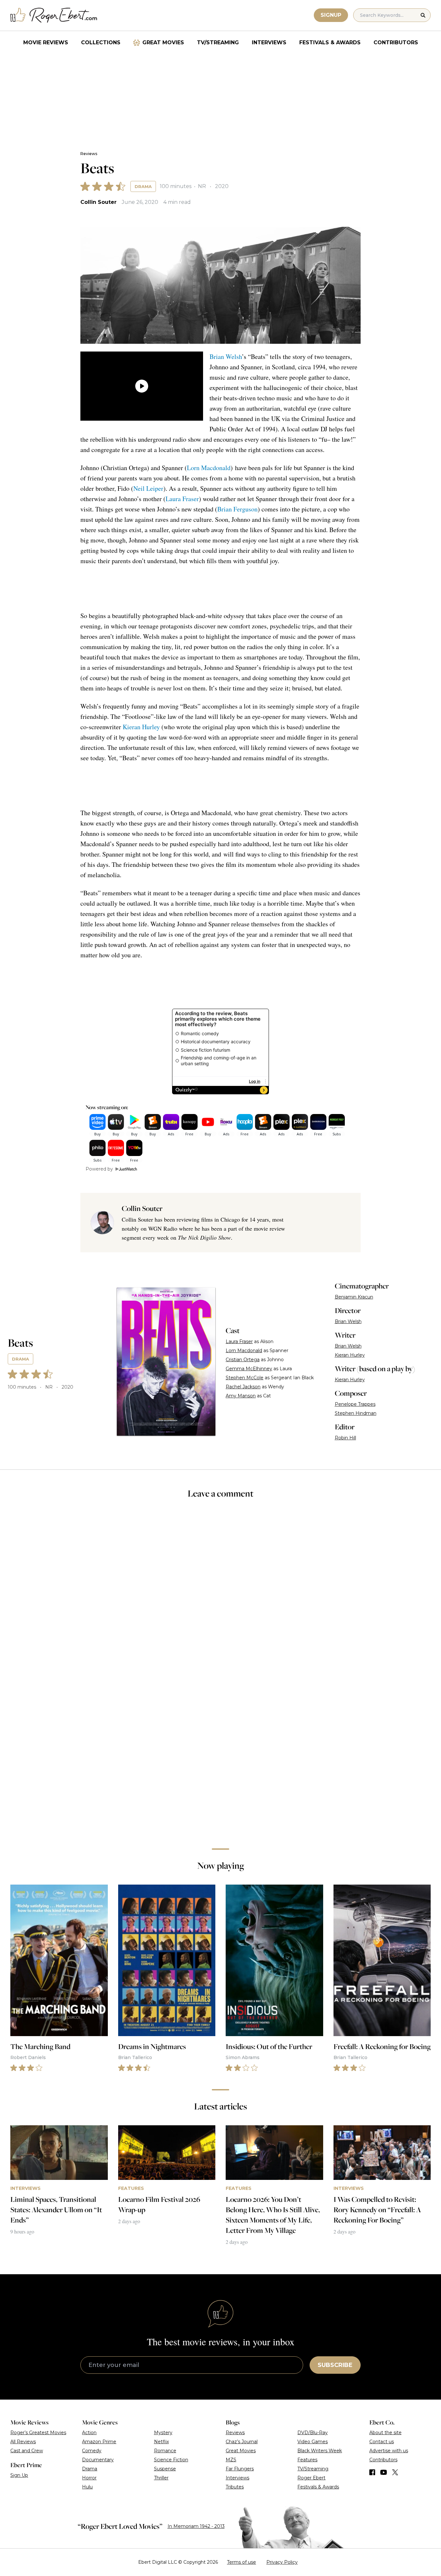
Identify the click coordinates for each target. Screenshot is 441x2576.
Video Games (313, 2442)
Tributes (235, 2487)
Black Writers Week (320, 2451)
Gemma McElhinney (249, 1369)
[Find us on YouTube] (384, 2472)
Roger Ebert (311, 2478)
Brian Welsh (226, 357)
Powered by (99, 1169)
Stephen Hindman (356, 1413)
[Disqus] (221, 1752)
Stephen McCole (245, 1378)
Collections (101, 42)
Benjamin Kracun (354, 1297)
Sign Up (19, 2475)
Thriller (161, 2478)
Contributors (396, 42)
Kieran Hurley (141, 727)
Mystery (163, 2433)
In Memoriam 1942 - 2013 (196, 2526)
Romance (165, 2451)
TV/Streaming (218, 42)
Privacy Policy (282, 2562)
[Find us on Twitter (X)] (395, 2472)
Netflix (161, 2442)
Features (307, 2460)
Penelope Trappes (355, 1404)
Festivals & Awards (330, 42)
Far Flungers (240, 2469)
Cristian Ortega (243, 1360)
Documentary (98, 2460)
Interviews (269, 42)
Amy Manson (241, 1396)
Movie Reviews (46, 42)
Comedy (92, 2451)
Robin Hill (345, 1438)
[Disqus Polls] (221, 1591)
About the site (385, 2433)
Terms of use (241, 2562)
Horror (89, 2478)
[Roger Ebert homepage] (54, 15)
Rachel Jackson (243, 1387)
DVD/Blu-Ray (313, 2433)
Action (89, 2433)
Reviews (89, 154)
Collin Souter (98, 202)
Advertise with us (389, 2451)
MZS (231, 2460)
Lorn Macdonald (209, 468)
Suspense (165, 2469)
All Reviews (23, 2442)
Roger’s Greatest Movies (38, 2433)
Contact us (382, 2442)
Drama (143, 186)
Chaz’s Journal (242, 2442)
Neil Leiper (148, 488)
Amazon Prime (99, 2442)
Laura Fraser (182, 499)
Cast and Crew (27, 2451)
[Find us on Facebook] (372, 2472)
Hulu (87, 2487)
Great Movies (163, 42)
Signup (331, 15)
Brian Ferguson (237, 509)
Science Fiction (171, 2460)
